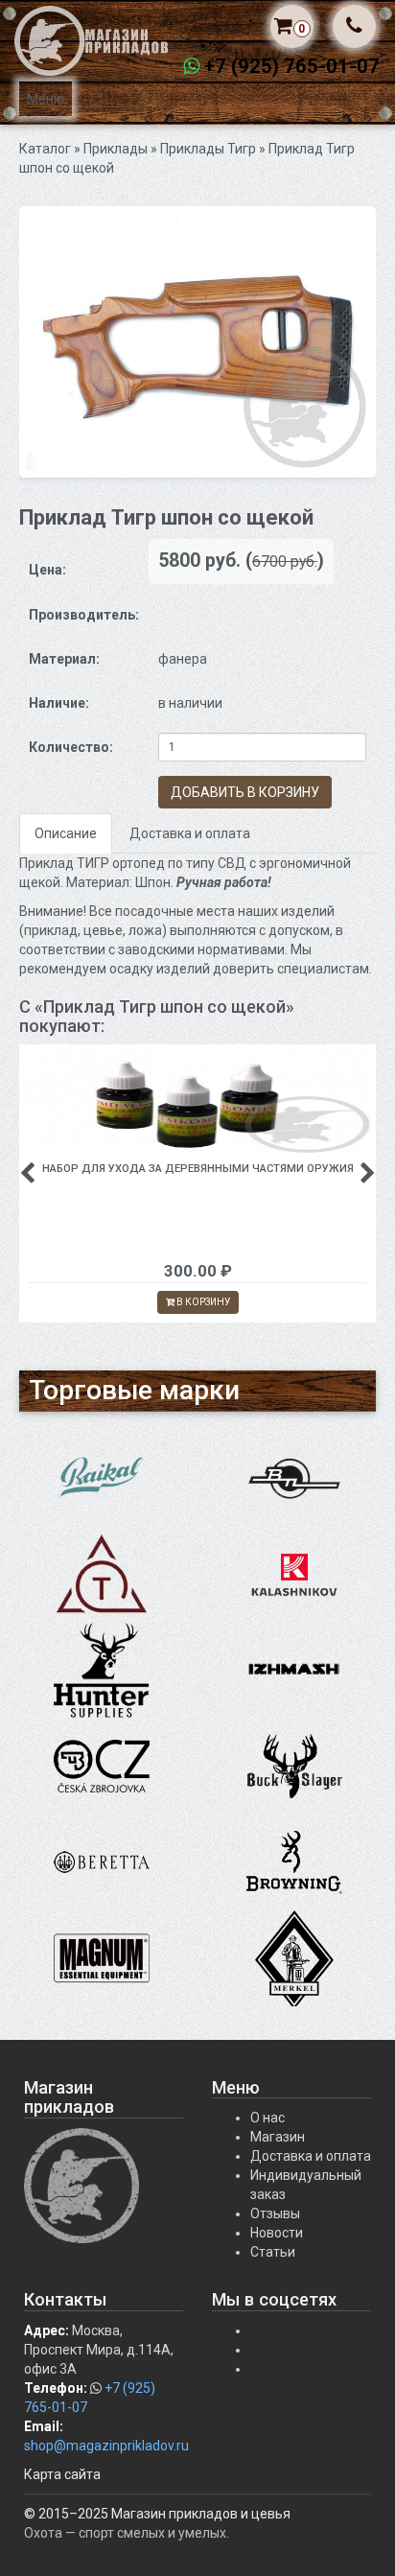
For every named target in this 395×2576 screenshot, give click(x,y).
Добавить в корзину (245, 792)
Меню (46, 99)
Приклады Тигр (208, 149)
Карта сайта (62, 2474)
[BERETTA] (102, 1862)
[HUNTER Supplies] (102, 1670)
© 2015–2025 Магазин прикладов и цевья (157, 2514)
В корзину (202, 1302)
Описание (66, 833)
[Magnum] (102, 1957)
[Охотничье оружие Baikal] (102, 1478)
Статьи (273, 2252)
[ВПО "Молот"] (294, 1478)
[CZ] (102, 1766)
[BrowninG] (294, 1862)
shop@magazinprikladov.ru (106, 2446)
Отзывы (275, 2213)
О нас (267, 2118)
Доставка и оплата (190, 833)
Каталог (45, 149)
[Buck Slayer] (294, 1766)
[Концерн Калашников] (294, 1574)
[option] (197, 342)
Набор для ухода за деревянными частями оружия (198, 1169)
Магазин (278, 2137)
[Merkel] (294, 1957)
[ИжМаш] (294, 1670)
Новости (277, 2233)
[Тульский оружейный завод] (102, 1574)
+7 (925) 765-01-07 (292, 66)
